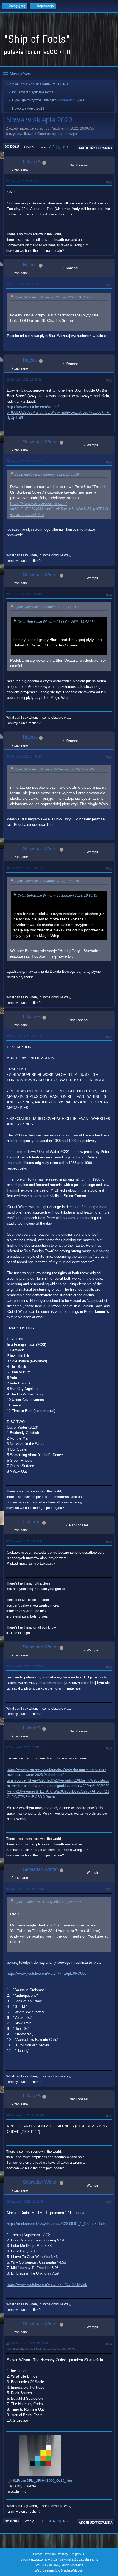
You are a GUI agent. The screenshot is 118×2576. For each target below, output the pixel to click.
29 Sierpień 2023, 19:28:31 (24, 461)
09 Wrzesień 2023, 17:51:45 (25, 2115)
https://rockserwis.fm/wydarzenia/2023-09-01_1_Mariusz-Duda (56, 2224)
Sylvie (80, 100)
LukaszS (32, 162)
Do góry (12, 2521)
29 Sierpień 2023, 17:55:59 (24, 379)
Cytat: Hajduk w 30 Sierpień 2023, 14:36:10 (47, 881)
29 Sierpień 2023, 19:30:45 (24, 594)
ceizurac (32, 1522)
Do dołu (12, 147)
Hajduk (30, 265)
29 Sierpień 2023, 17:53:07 (24, 284)
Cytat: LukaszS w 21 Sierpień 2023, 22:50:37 (48, 1902)
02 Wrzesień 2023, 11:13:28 (25, 1036)
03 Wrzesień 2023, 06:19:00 (25, 1889)
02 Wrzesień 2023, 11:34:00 (25, 1541)
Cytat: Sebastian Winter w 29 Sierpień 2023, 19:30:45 (54, 769)
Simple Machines (72, 2565)
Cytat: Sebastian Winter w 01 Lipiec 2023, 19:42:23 (52, 297)
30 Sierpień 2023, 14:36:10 (24, 756)
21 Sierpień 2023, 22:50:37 (24, 181)
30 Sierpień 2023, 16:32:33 (24, 868)
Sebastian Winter (40, 442)
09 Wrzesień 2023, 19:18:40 (25, 2202)
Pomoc (38, 2554)
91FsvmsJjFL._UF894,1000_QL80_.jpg (42, 2481)
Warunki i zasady (57, 2554)
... (46, 146)
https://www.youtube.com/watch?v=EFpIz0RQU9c (47, 1973)
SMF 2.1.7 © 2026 (47, 2565)
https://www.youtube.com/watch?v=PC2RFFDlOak (47, 2284)
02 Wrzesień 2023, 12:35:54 (25, 1666)
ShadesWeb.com (72, 2570)
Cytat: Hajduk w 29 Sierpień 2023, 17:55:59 (47, 475)
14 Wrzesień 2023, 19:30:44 (29, 2343)
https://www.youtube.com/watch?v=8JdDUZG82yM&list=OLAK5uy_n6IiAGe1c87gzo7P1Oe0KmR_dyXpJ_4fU (59, 412)
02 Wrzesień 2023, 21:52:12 (25, 1747)
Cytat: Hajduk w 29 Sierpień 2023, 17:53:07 (47, 607)
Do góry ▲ (78, 2554)
